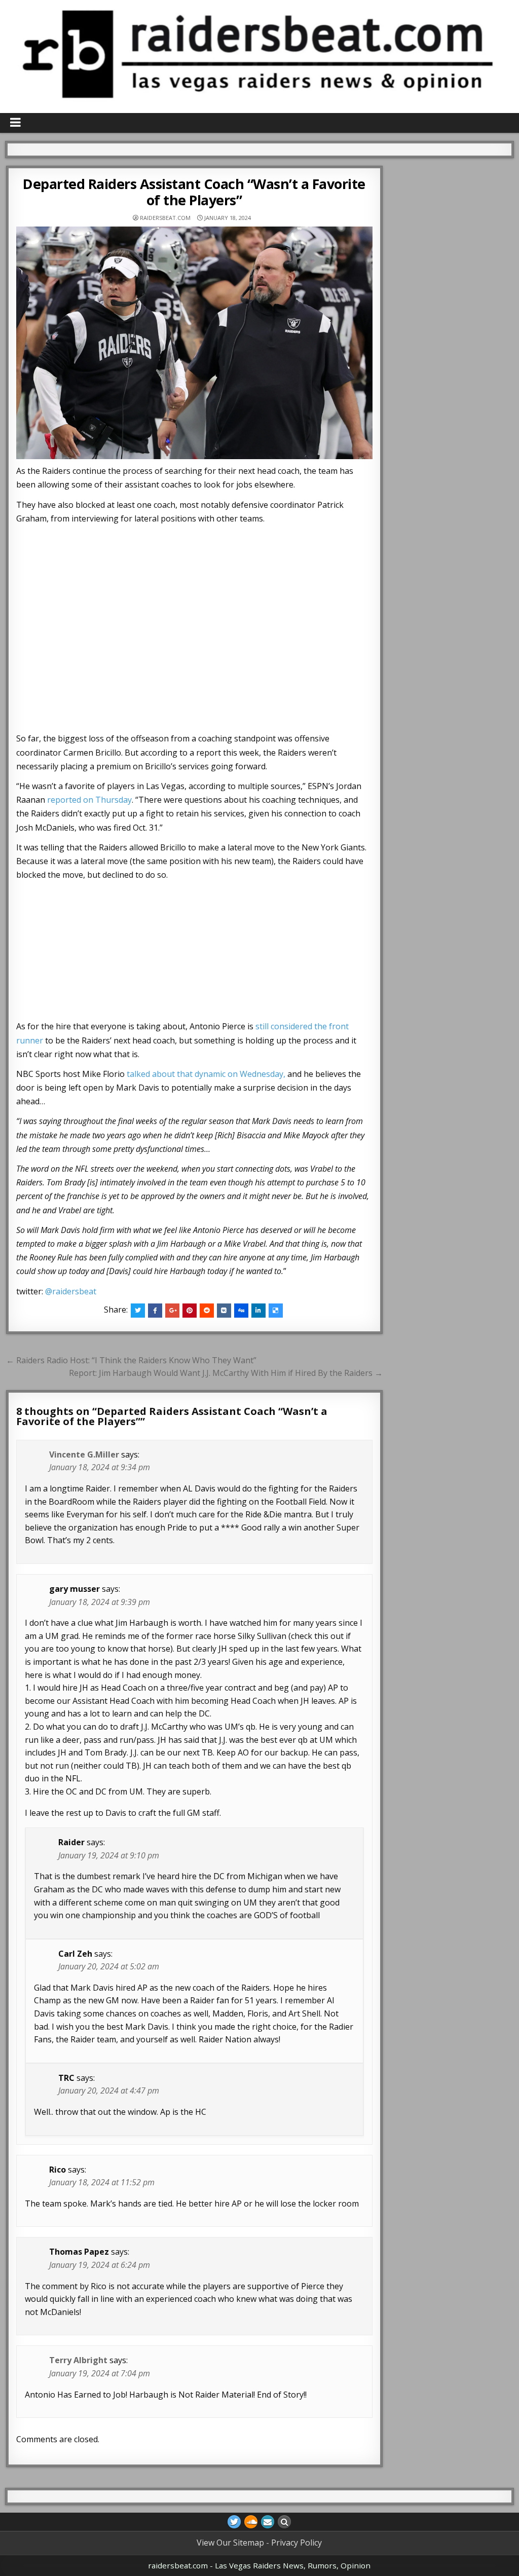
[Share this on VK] (224, 1311)
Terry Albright (78, 2360)
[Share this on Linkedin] (258, 1311)
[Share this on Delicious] (276, 1311)
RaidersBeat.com (165, 218)
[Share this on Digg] (241, 1311)
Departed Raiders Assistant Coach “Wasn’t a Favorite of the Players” (194, 192)
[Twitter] (234, 2522)
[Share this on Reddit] (207, 1311)
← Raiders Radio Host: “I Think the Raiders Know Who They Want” (131, 1360)
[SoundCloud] (251, 2522)
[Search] (284, 2522)
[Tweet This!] (138, 1311)
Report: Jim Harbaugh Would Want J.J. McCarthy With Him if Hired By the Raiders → (226, 1373)
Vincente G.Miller (84, 1454)
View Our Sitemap (230, 2543)
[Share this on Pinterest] (190, 1311)
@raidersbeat (71, 1291)
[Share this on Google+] (172, 1311)
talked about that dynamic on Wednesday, (206, 1074)
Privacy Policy (296, 2543)
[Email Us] (268, 2522)
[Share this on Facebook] (155, 1311)
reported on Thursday (89, 800)
